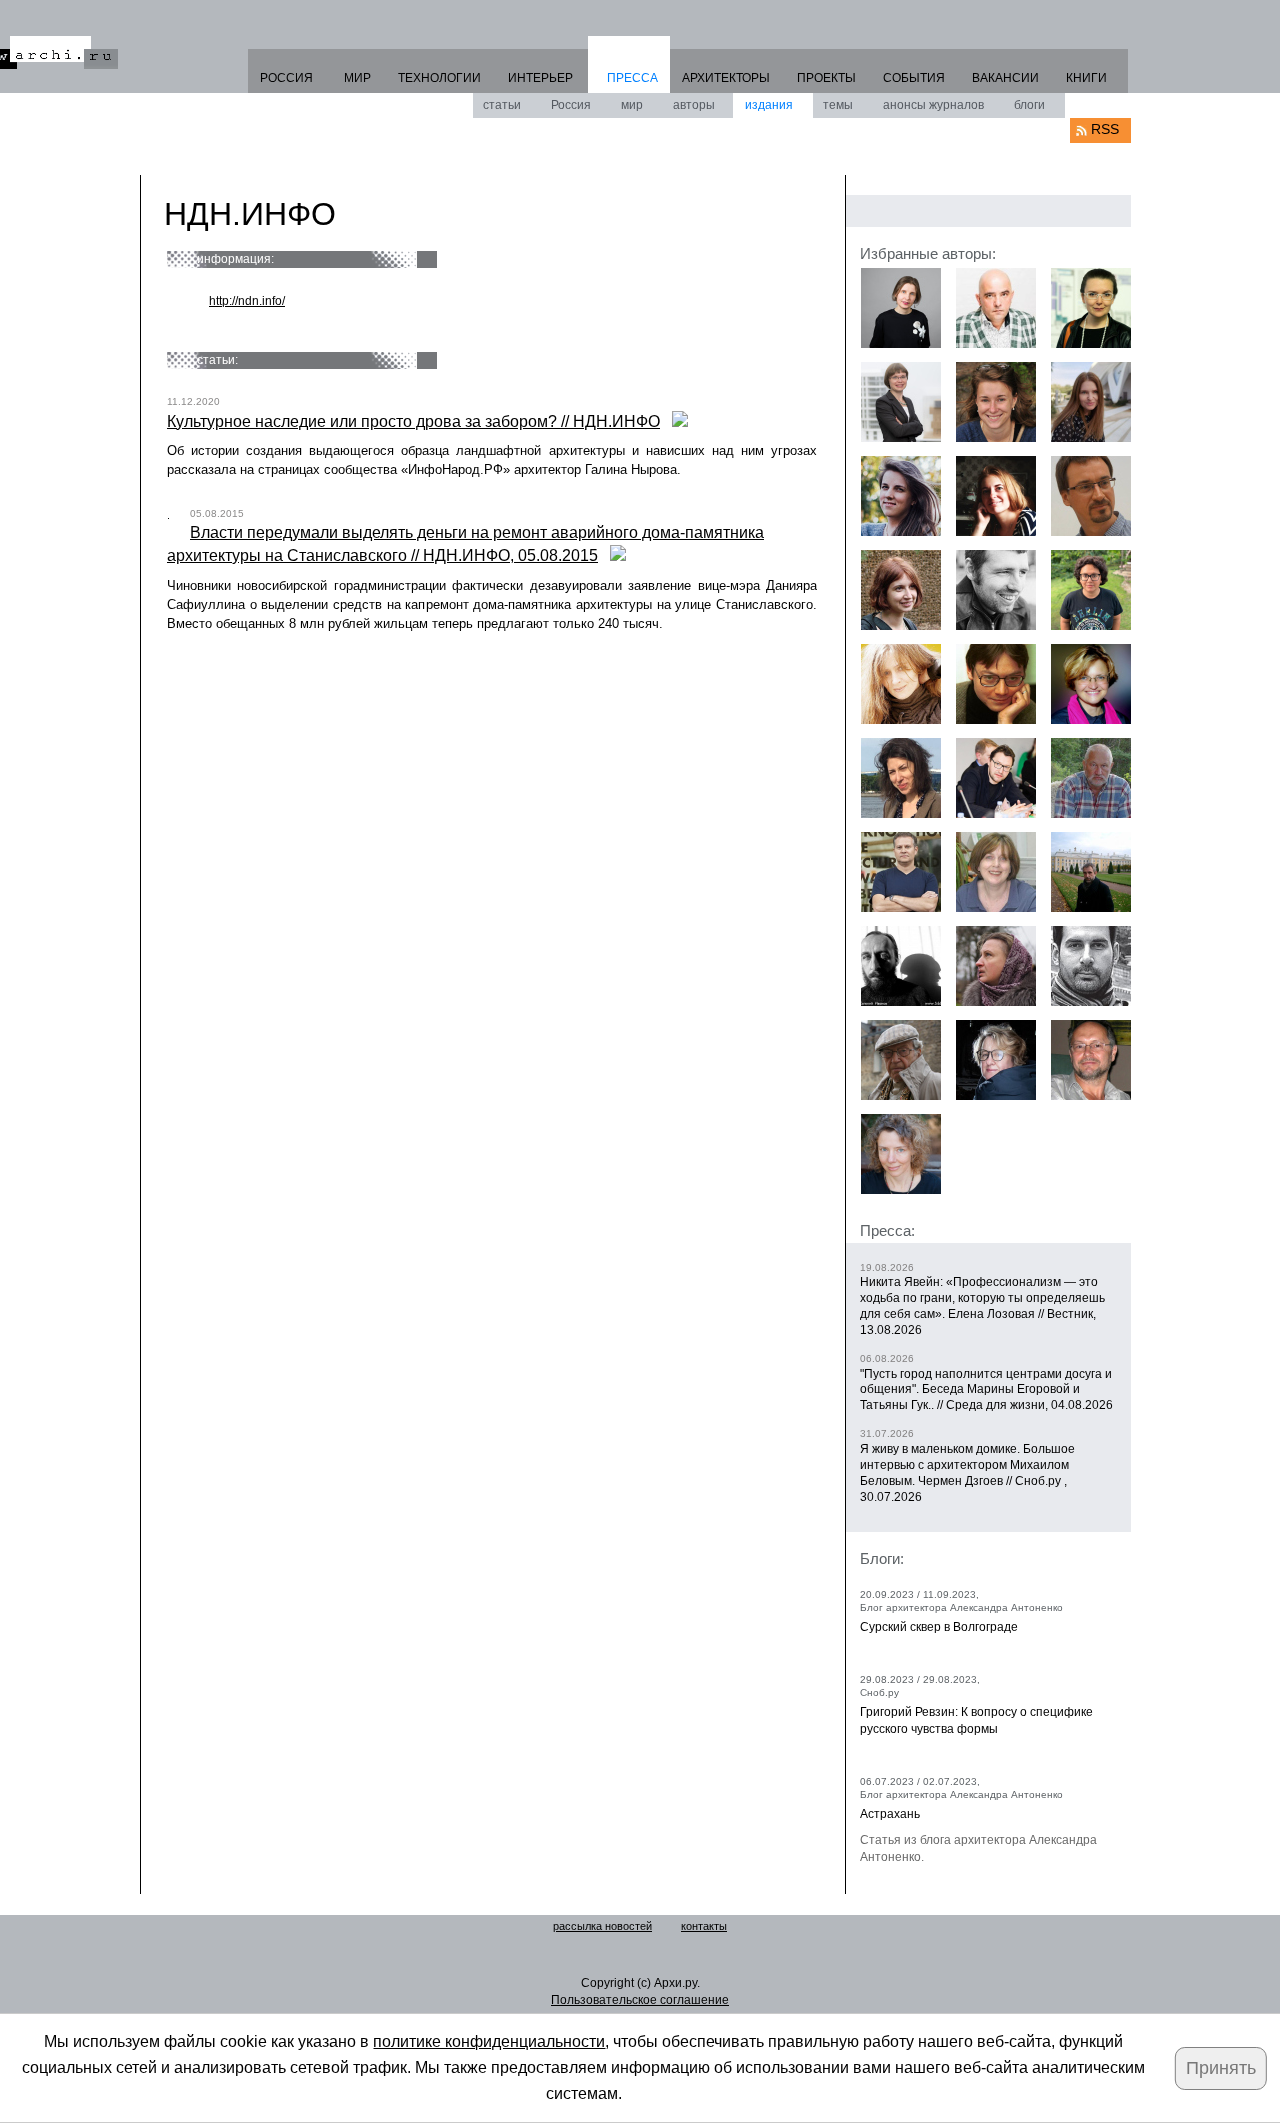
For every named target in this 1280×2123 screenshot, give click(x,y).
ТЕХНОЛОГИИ (439, 78)
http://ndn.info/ (247, 301)
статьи (502, 105)
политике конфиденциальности (489, 2041)
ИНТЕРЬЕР (540, 78)
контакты (704, 1926)
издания (769, 105)
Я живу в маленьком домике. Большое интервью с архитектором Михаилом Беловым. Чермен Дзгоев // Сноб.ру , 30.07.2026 (967, 1473)
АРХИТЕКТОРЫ (726, 78)
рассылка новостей (602, 1926)
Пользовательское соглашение (640, 2000)
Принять (1221, 2068)
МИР (357, 78)
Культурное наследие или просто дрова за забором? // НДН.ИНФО (413, 421)
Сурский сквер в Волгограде (939, 1627)
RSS (1105, 129)
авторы (694, 105)
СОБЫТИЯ (914, 78)
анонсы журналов (933, 105)
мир (632, 105)
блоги (1029, 105)
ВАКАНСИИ (1005, 78)
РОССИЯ (286, 78)
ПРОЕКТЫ (826, 78)
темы (838, 105)
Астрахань (890, 1814)
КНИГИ (1086, 78)
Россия (571, 105)
